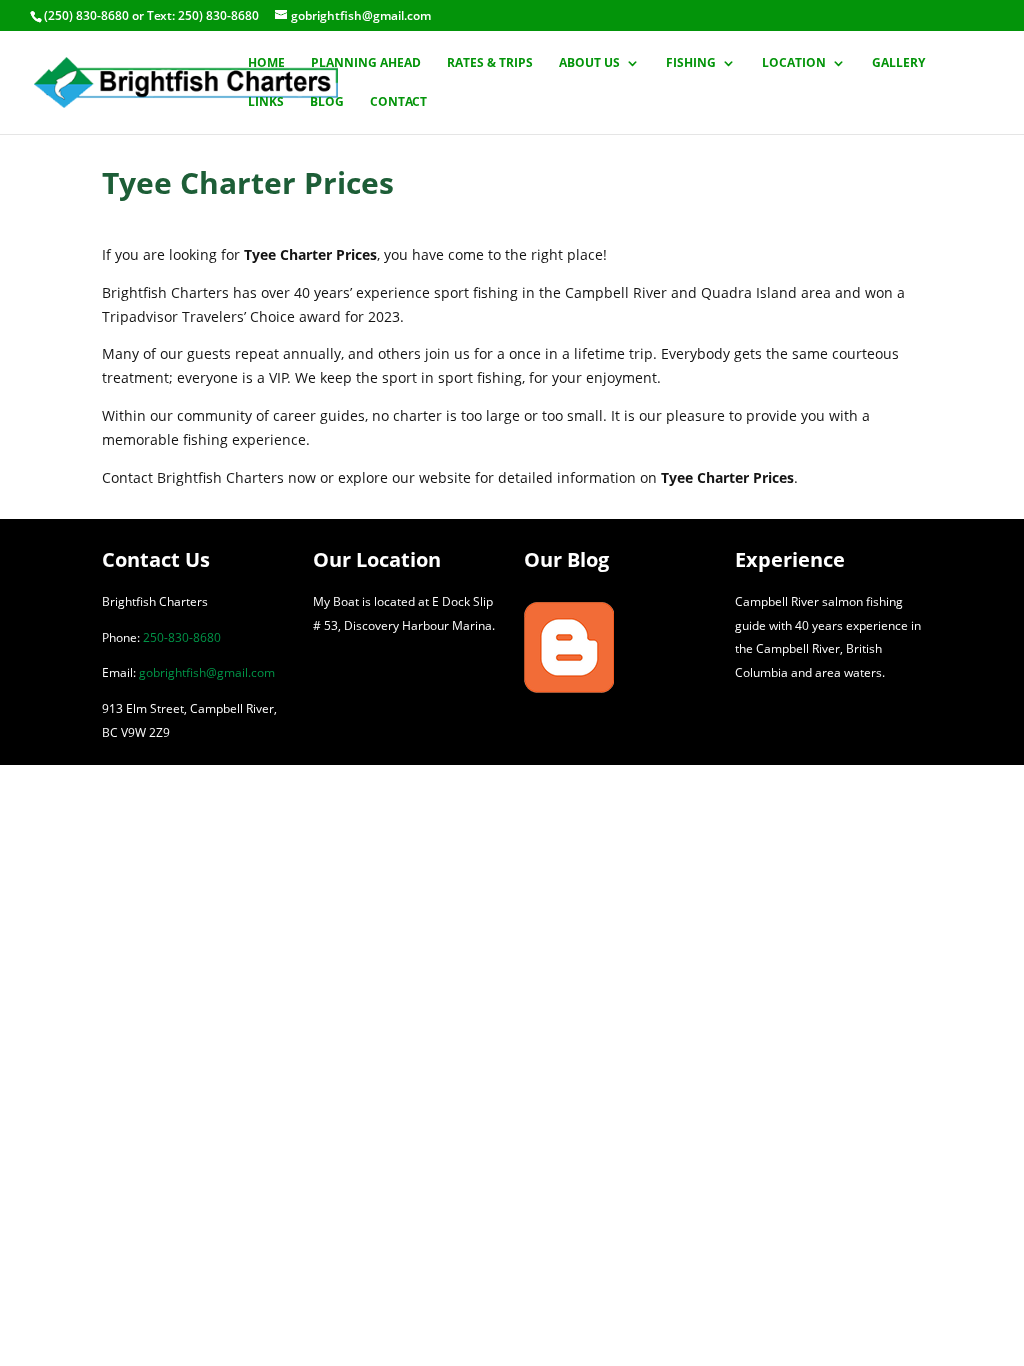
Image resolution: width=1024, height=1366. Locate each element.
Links (266, 102)
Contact (398, 102)
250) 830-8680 (218, 15)
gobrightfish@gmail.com (207, 672)
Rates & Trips (490, 63)
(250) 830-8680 (86, 15)
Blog (327, 102)
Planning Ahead (366, 63)
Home (266, 63)
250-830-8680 (182, 637)
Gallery (898, 63)
